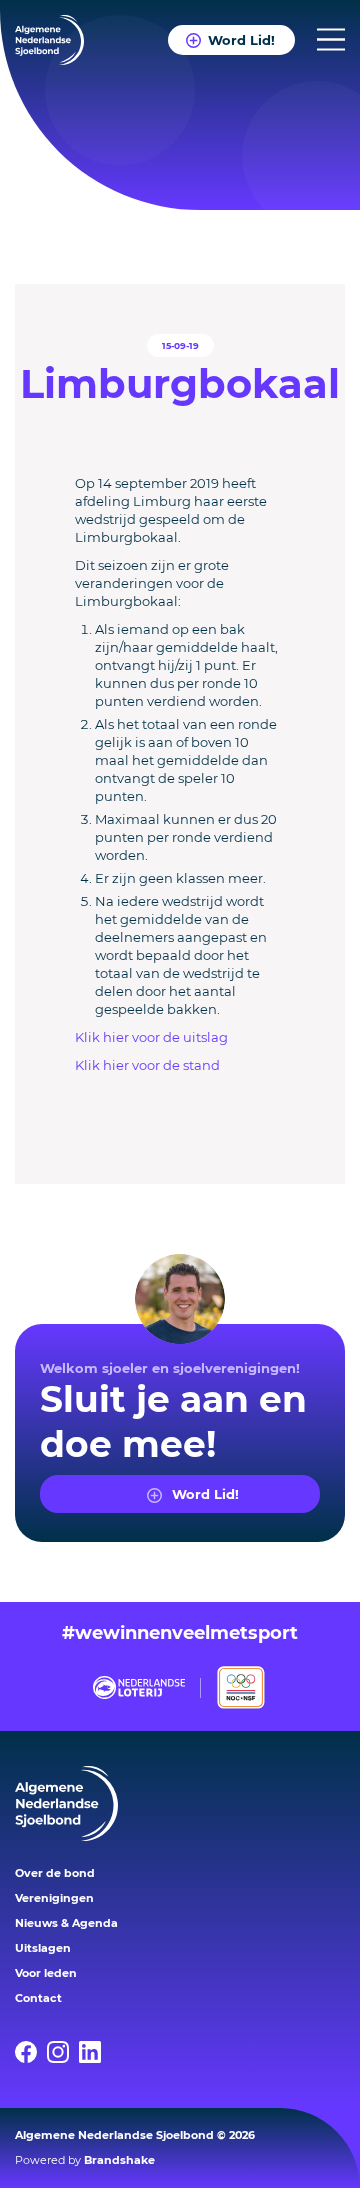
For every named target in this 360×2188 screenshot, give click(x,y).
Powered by (85, 2160)
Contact (38, 1998)
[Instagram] (63, 2052)
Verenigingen (54, 1898)
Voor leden (46, 1973)
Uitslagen (43, 1948)
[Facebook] (31, 2052)
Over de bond (55, 1873)
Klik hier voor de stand (147, 1065)
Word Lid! (241, 40)
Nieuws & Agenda (66, 1923)
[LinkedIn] (95, 2052)
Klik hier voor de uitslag (151, 1037)
